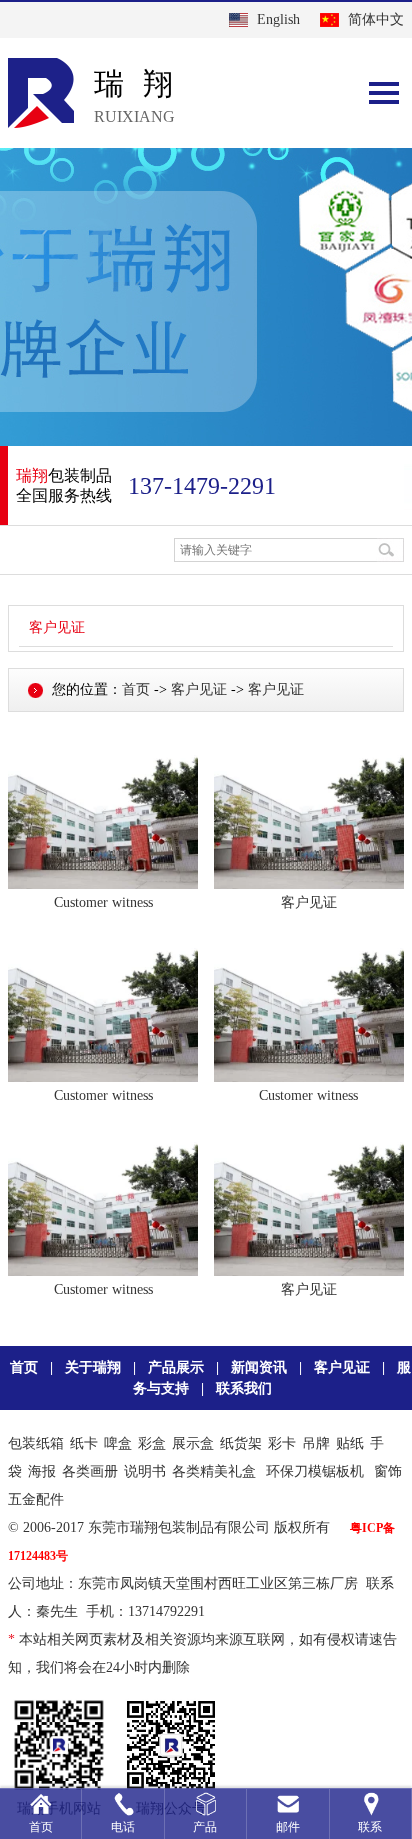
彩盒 (152, 1443)
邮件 (288, 1827)
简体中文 (376, 19)
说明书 (145, 1471)
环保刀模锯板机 (315, 1471)
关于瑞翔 (93, 1367)
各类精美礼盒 (214, 1471)
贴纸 (350, 1443)
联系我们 (244, 1388)
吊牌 (316, 1443)
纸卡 (84, 1443)
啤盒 (118, 1443)
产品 (205, 1827)
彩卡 (282, 1443)
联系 (370, 1827)
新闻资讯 (259, 1367)
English (278, 19)
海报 (42, 1471)
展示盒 (193, 1443)
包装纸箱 (36, 1443)
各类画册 (90, 1471)
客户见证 (57, 627)
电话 (123, 1827)
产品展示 (176, 1367)
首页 (136, 689)
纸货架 (241, 1443)
